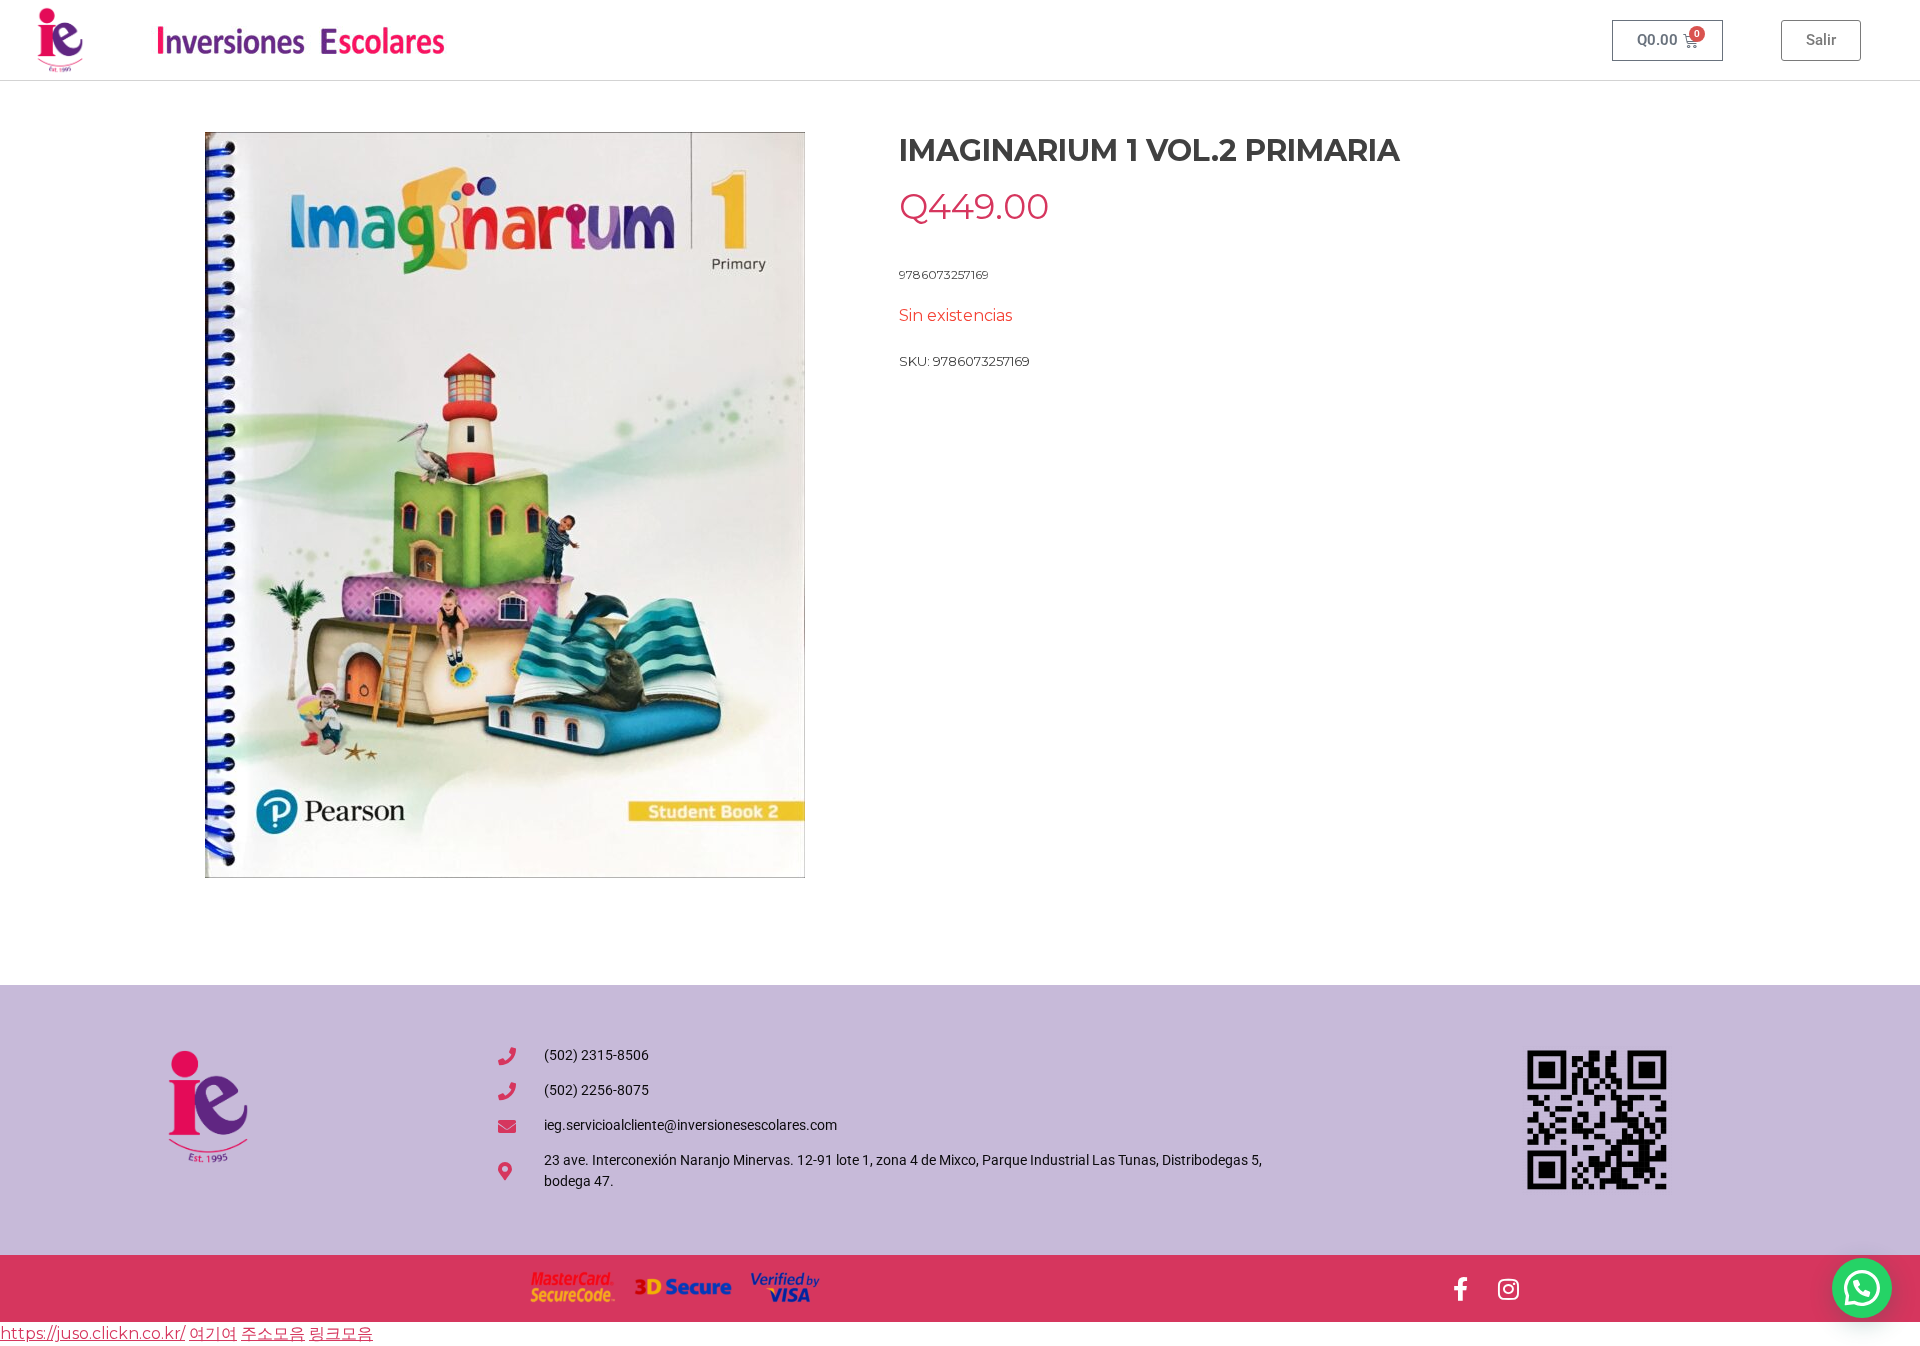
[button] (1862, 1288)
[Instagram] (1508, 1289)
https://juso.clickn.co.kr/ (92, 1333)
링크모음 (341, 1333)
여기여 (213, 1333)
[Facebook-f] (1460, 1289)
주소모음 (273, 1333)
